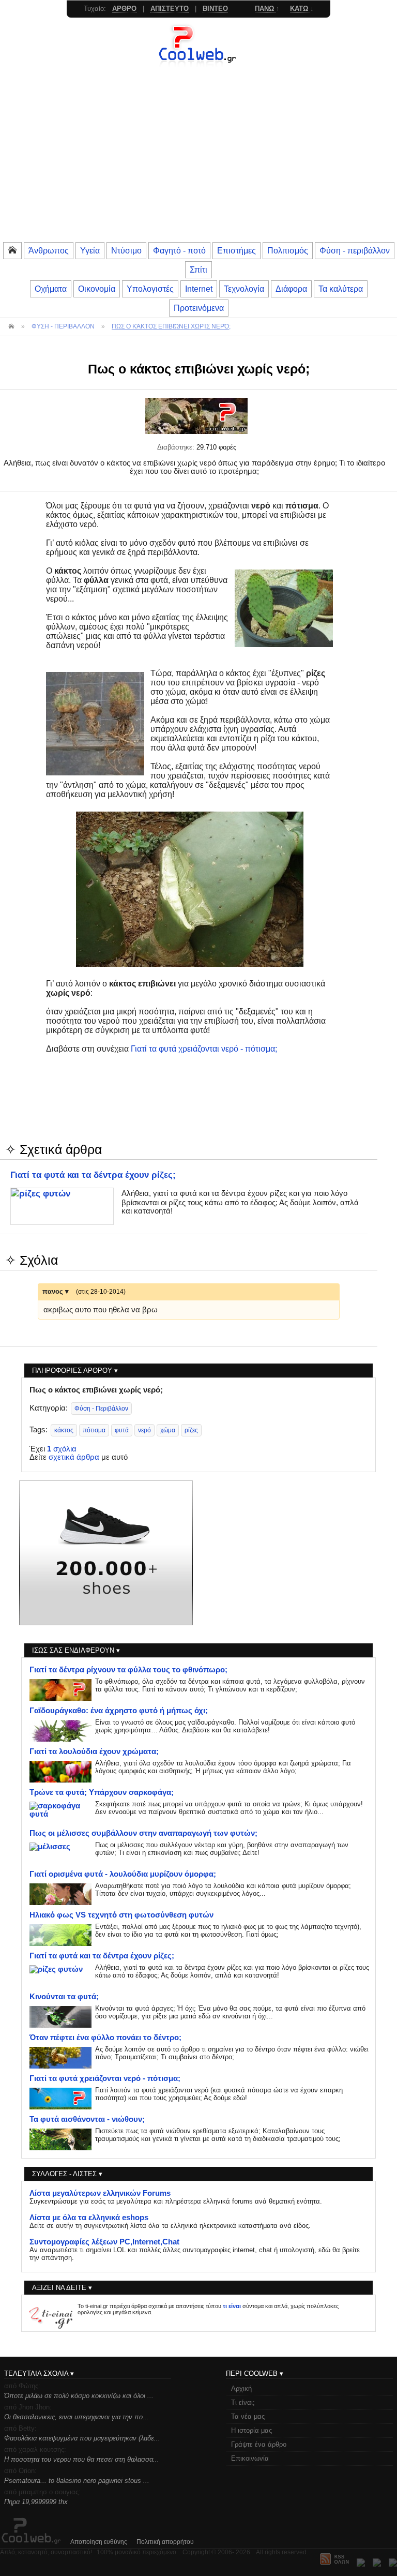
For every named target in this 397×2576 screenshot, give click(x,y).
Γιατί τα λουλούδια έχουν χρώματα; (94, 1751)
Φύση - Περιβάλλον (101, 1409)
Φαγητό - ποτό (179, 250)
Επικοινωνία (250, 2458)
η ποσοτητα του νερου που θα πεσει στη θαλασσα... (82, 2459)
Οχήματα (51, 289)
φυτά (122, 1430)
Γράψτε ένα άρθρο (259, 2444)
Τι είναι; (243, 2402)
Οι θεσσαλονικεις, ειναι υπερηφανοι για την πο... (77, 2417)
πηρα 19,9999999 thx (36, 2502)
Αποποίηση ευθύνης (99, 2542)
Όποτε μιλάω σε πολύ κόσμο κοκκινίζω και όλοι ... (79, 2396)
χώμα (168, 1430)
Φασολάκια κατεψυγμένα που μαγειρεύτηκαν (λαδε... (82, 2438)
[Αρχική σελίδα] (198, 65)
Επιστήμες (236, 250)
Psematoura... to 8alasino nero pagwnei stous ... (77, 2481)
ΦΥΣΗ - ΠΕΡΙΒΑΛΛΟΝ (63, 326)
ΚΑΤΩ (300, 9)
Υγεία (90, 250)
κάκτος (64, 1430)
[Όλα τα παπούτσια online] (106, 1623)
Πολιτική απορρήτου (165, 2542)
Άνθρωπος (49, 250)
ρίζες (191, 1430)
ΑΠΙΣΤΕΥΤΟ (170, 9)
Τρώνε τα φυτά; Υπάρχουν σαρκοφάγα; (102, 1792)
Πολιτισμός (288, 250)
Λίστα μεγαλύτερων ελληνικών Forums (100, 2193)
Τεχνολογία (244, 289)
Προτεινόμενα (199, 308)
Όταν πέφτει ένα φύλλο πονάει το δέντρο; (105, 2038)
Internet (199, 289)
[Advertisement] (198, 163)
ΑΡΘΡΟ (124, 9)
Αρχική (241, 2388)
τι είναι (232, 2306)
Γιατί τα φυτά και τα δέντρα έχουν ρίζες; (93, 1175)
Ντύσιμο (126, 250)
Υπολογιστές (150, 289)
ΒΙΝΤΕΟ (215, 9)
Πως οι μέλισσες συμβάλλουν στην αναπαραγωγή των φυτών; (143, 1833)
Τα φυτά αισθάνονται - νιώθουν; (87, 2119)
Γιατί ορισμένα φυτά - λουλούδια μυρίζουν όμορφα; (123, 1874)
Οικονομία (97, 289)
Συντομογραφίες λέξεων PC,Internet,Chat (104, 2242)
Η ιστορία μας (251, 2430)
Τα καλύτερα (341, 289)
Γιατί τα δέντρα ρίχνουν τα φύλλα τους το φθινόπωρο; (128, 1670)
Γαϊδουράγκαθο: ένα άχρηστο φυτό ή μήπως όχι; (119, 1711)
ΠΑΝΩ (265, 9)
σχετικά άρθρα (74, 1457)
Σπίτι (198, 269)
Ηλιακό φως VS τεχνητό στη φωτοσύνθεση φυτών (121, 1915)
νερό (144, 1430)
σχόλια (62, 1449)
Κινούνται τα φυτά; (64, 1997)
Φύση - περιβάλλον (355, 250)
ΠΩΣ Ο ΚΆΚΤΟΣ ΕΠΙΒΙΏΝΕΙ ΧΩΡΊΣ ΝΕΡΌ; (171, 326)
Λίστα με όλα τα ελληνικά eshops (89, 2218)
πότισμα (94, 1430)
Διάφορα (291, 289)
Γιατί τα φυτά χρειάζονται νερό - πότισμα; (204, 1049)
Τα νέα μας (248, 2416)
